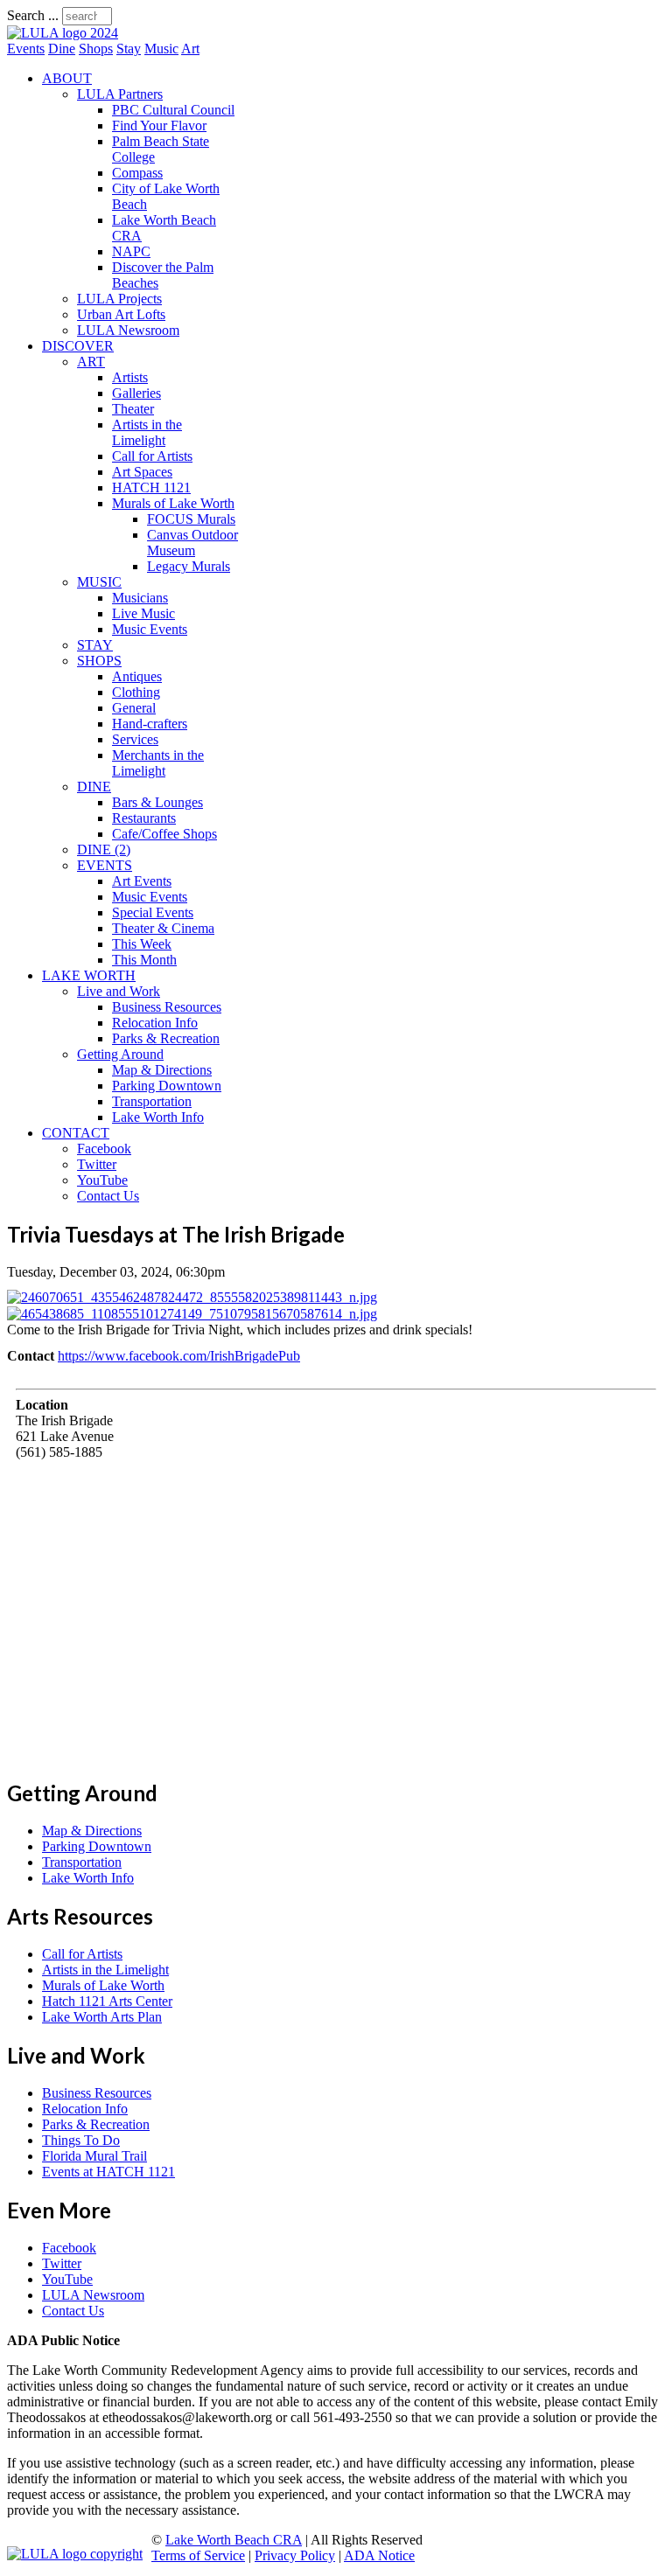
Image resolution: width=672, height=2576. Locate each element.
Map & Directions (162, 1070)
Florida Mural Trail (94, 2156)
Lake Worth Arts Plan (102, 2017)
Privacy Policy (295, 2555)
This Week (142, 944)
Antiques (137, 676)
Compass (137, 173)
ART (91, 362)
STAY (95, 645)
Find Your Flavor (159, 125)
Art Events (142, 881)
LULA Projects (119, 299)
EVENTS (105, 865)
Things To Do (81, 2140)
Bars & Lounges (157, 802)
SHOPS (99, 661)
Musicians (140, 598)
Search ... (33, 15)
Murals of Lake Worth (173, 503)
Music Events (150, 629)
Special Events (153, 912)
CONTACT (76, 1133)
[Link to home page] (63, 33)
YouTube (102, 1180)
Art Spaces (142, 472)
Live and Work (119, 991)
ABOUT (67, 78)
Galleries (136, 393)
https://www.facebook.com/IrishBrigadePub (179, 1356)
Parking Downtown (167, 1086)
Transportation (152, 1101)
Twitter (97, 1164)
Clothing (136, 692)
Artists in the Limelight (147, 432)
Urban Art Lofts (121, 314)
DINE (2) (104, 849)
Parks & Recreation (166, 1038)
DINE (94, 787)
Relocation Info (155, 1023)
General (134, 708)
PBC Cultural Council (173, 110)
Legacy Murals (189, 566)
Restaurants (144, 818)
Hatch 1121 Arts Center (107, 2001)
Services (135, 739)
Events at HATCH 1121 (108, 2172)
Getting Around (120, 1054)
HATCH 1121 (151, 487)
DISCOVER (78, 346)
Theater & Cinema (163, 928)
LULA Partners (120, 94)
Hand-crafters (150, 724)
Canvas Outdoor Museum (192, 543)
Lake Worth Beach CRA (234, 2540)
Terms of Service (198, 2555)
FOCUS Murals (191, 519)
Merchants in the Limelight (158, 763)
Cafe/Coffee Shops (164, 834)
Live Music (143, 613)
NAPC (131, 251)
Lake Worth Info (158, 1117)
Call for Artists (152, 456)
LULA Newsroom (128, 330)
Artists (130, 377)
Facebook (104, 1149)
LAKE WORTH (89, 975)
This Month (144, 960)
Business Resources (167, 1007)
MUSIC (99, 582)
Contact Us (108, 1196)
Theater (133, 409)
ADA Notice (379, 2555)
